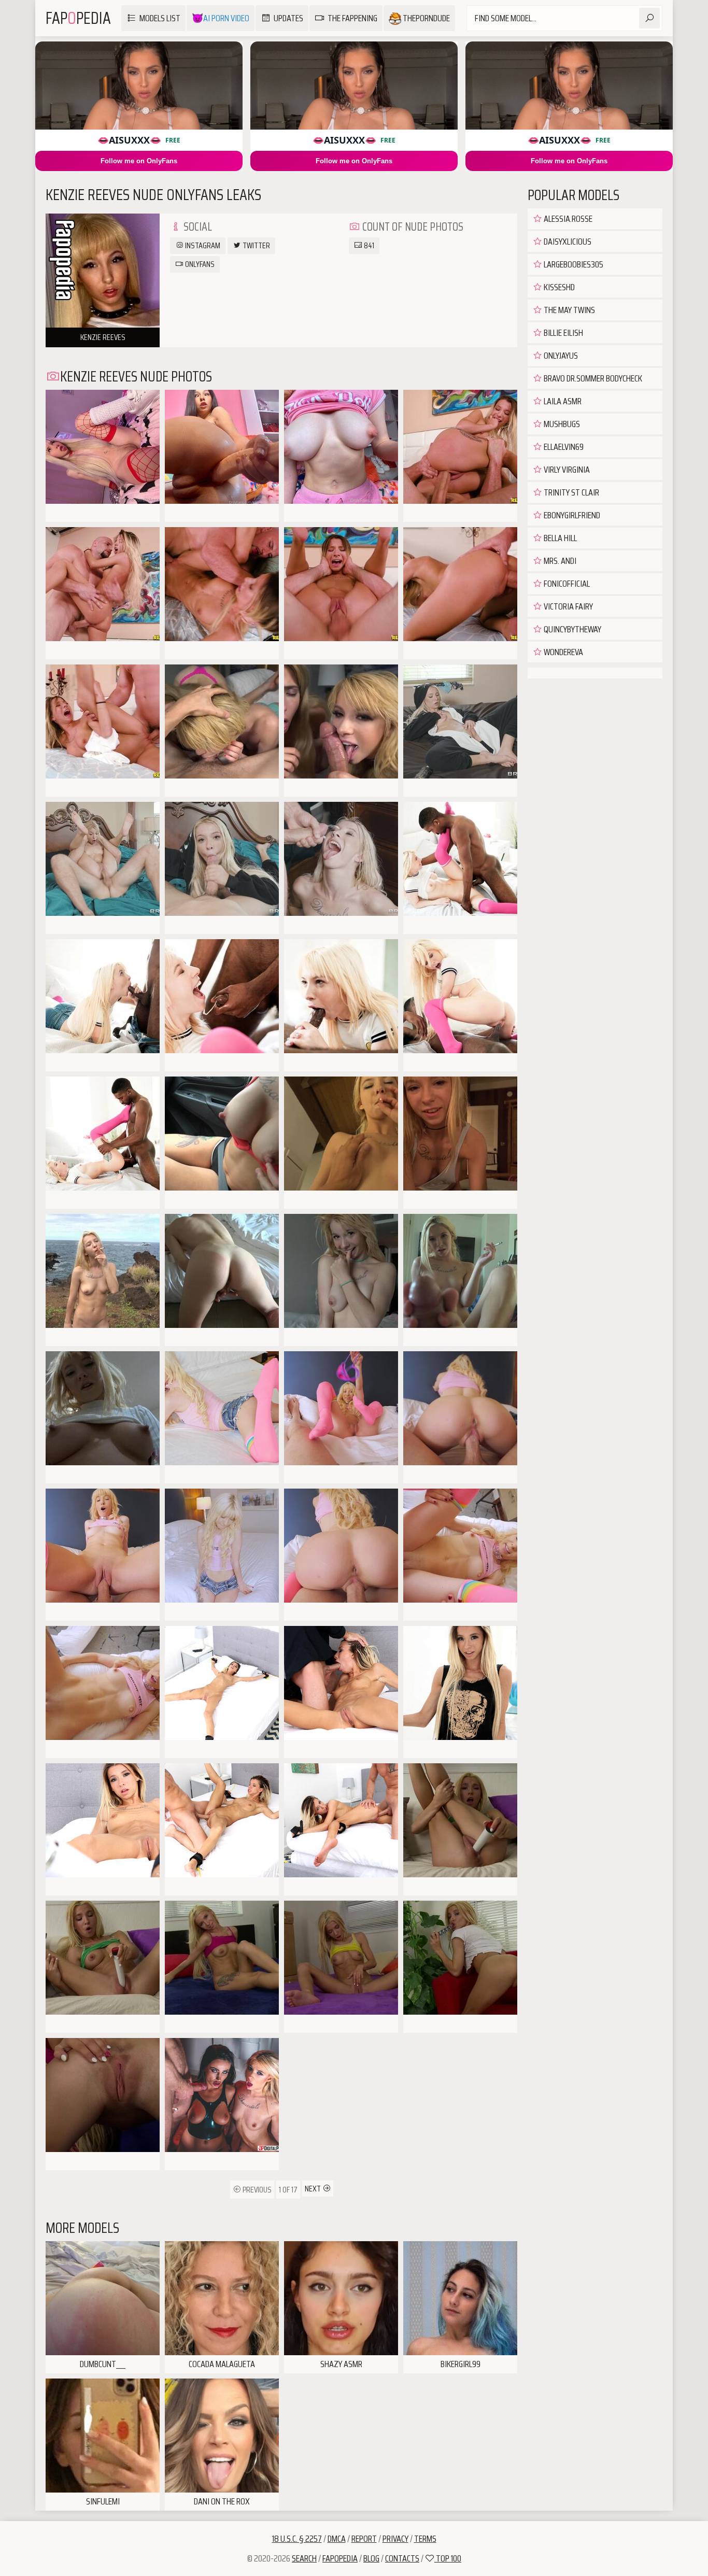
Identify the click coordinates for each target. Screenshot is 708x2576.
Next (314, 2189)
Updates (288, 18)
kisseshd (558, 287)
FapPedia (78, 18)
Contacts (402, 2558)
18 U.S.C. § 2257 (297, 2539)
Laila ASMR (562, 401)
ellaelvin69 (563, 447)
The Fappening (352, 18)
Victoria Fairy (568, 606)
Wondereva (563, 652)
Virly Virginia (566, 470)
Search (304, 2558)
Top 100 (448, 2558)
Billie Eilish (563, 333)
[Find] (649, 18)
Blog (371, 2558)
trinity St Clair (571, 492)
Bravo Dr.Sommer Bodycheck (592, 378)
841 (368, 245)
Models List (160, 18)
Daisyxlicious (567, 242)
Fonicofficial (566, 584)
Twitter (256, 245)
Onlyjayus (560, 356)
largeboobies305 (573, 264)
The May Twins (569, 310)
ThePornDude (426, 18)
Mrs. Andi (559, 561)
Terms (425, 2539)
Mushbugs (561, 424)
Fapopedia (340, 2558)
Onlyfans (199, 264)
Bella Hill (560, 538)
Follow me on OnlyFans (139, 161)
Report (364, 2539)
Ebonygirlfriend (571, 515)
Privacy (395, 2539)
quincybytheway (572, 629)
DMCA (337, 2539)
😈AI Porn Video (221, 18)
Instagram (202, 245)
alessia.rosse (567, 219)
